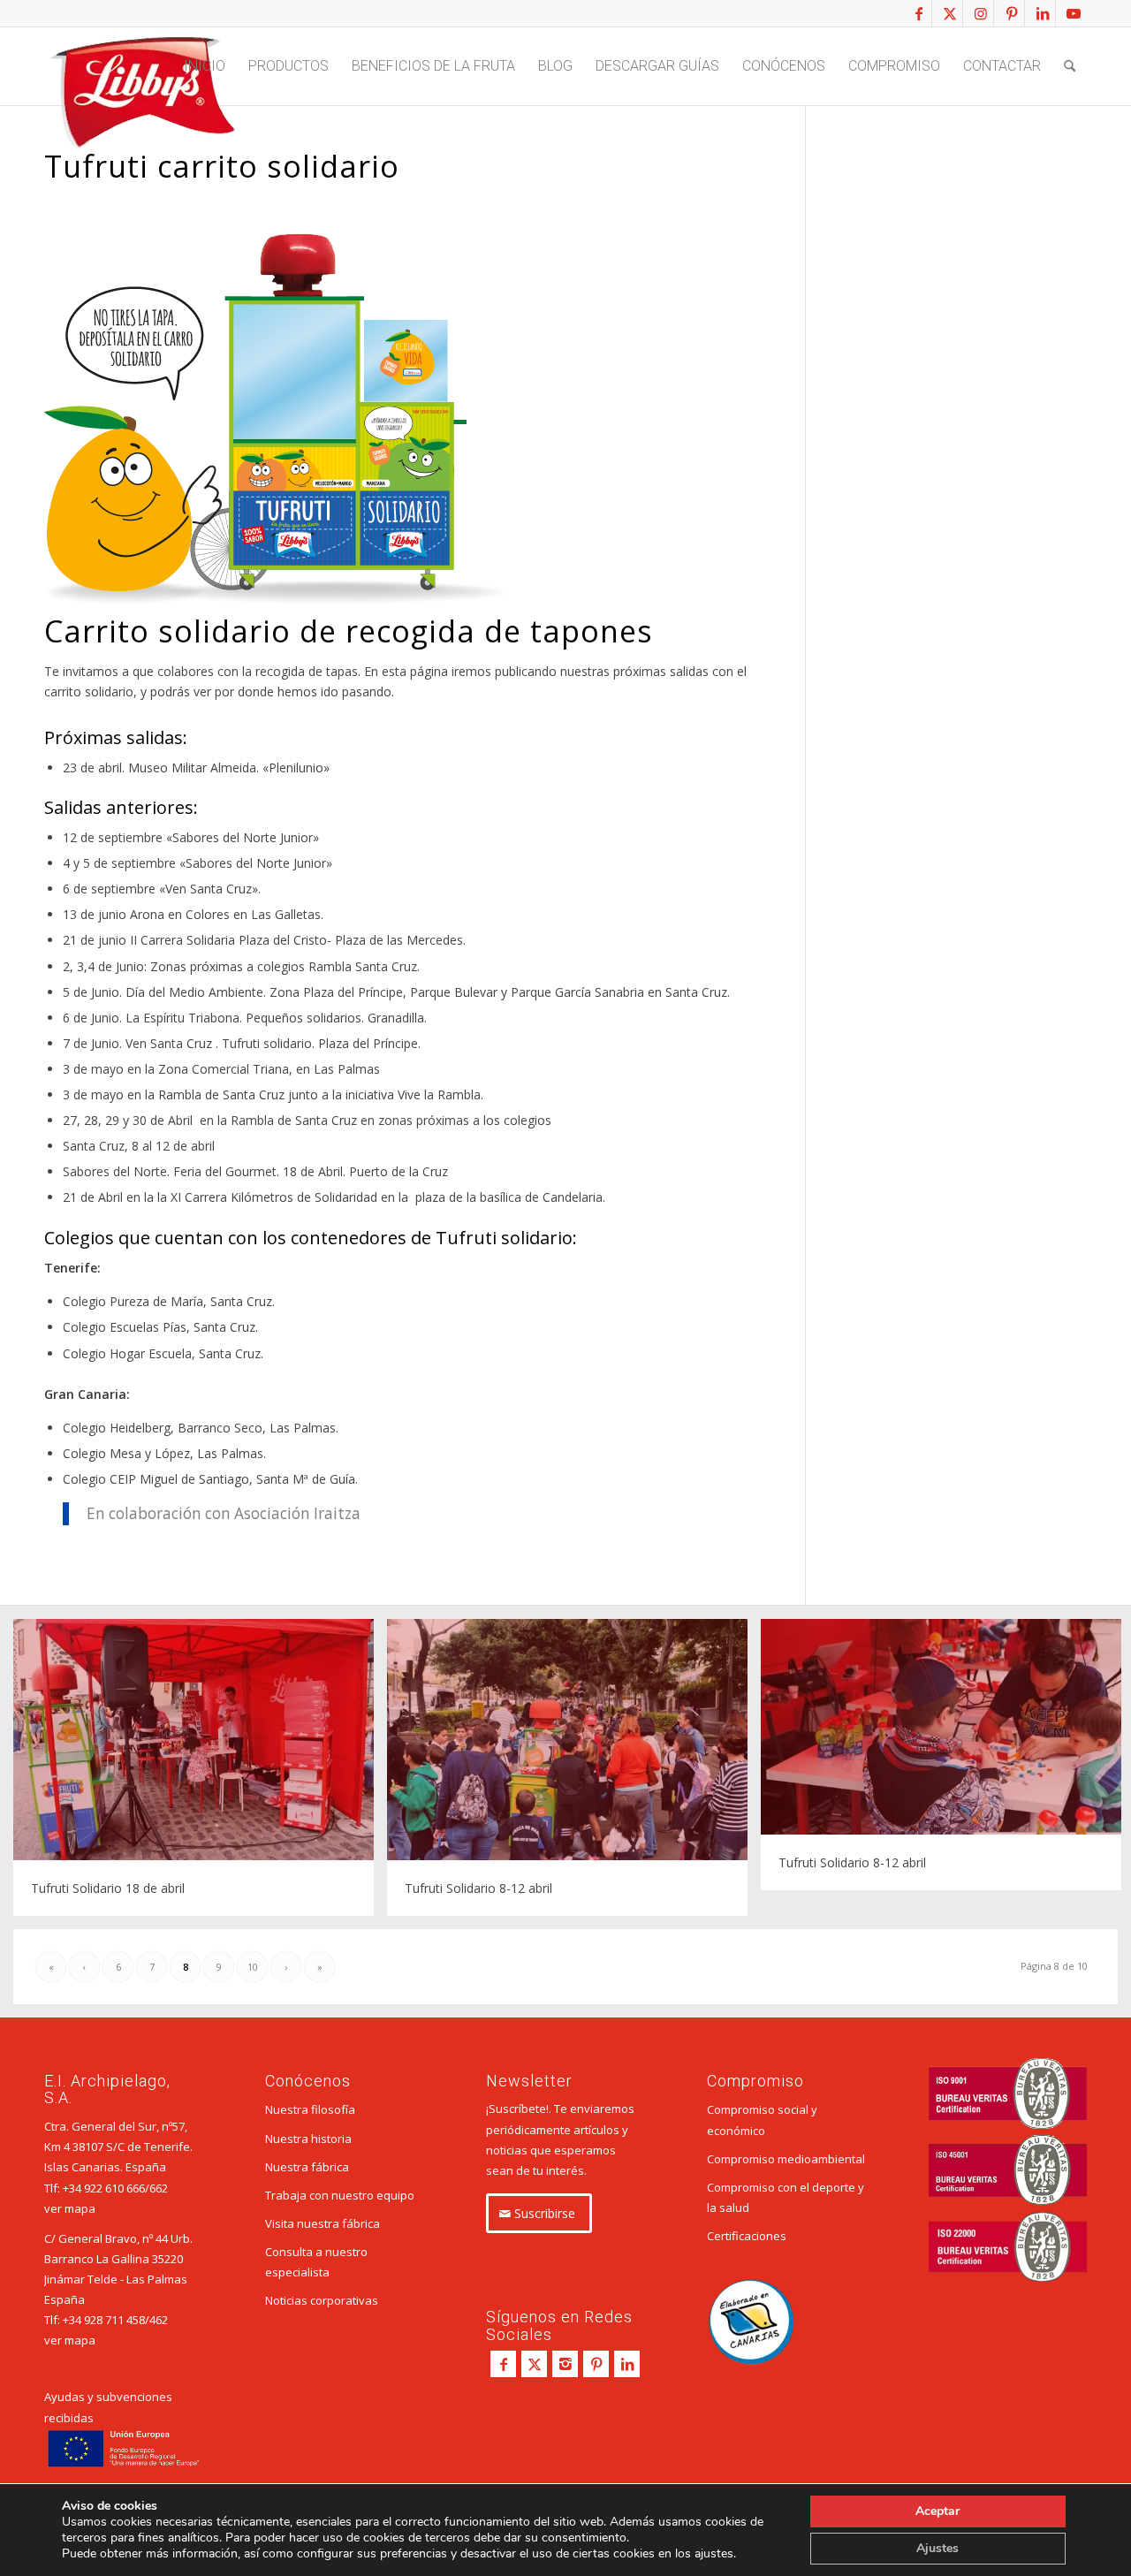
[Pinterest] (596, 2364)
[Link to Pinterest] (1011, 13)
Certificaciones (747, 2236)
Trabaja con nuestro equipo (340, 2195)
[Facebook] (503, 2364)
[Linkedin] (627, 2364)
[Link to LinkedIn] (1042, 13)
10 (253, 1967)
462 (159, 2320)
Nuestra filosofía (310, 2109)
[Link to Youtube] (1074, 13)
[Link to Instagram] (980, 13)
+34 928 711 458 (104, 2320)
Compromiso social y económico (762, 2120)
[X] (534, 2364)
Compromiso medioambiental (786, 2159)
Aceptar (937, 2511)
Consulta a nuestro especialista (316, 2262)
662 (159, 2188)
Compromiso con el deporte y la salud (786, 2197)
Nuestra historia (308, 2139)
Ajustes (937, 2548)
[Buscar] (1070, 66)
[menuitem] (205, 66)
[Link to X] (949, 13)
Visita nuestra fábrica (323, 2223)
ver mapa (70, 2208)
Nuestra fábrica (307, 2167)
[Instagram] (565, 2364)
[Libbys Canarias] (141, 98)
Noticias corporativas (322, 2300)
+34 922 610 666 (104, 2188)
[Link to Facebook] (918, 13)
